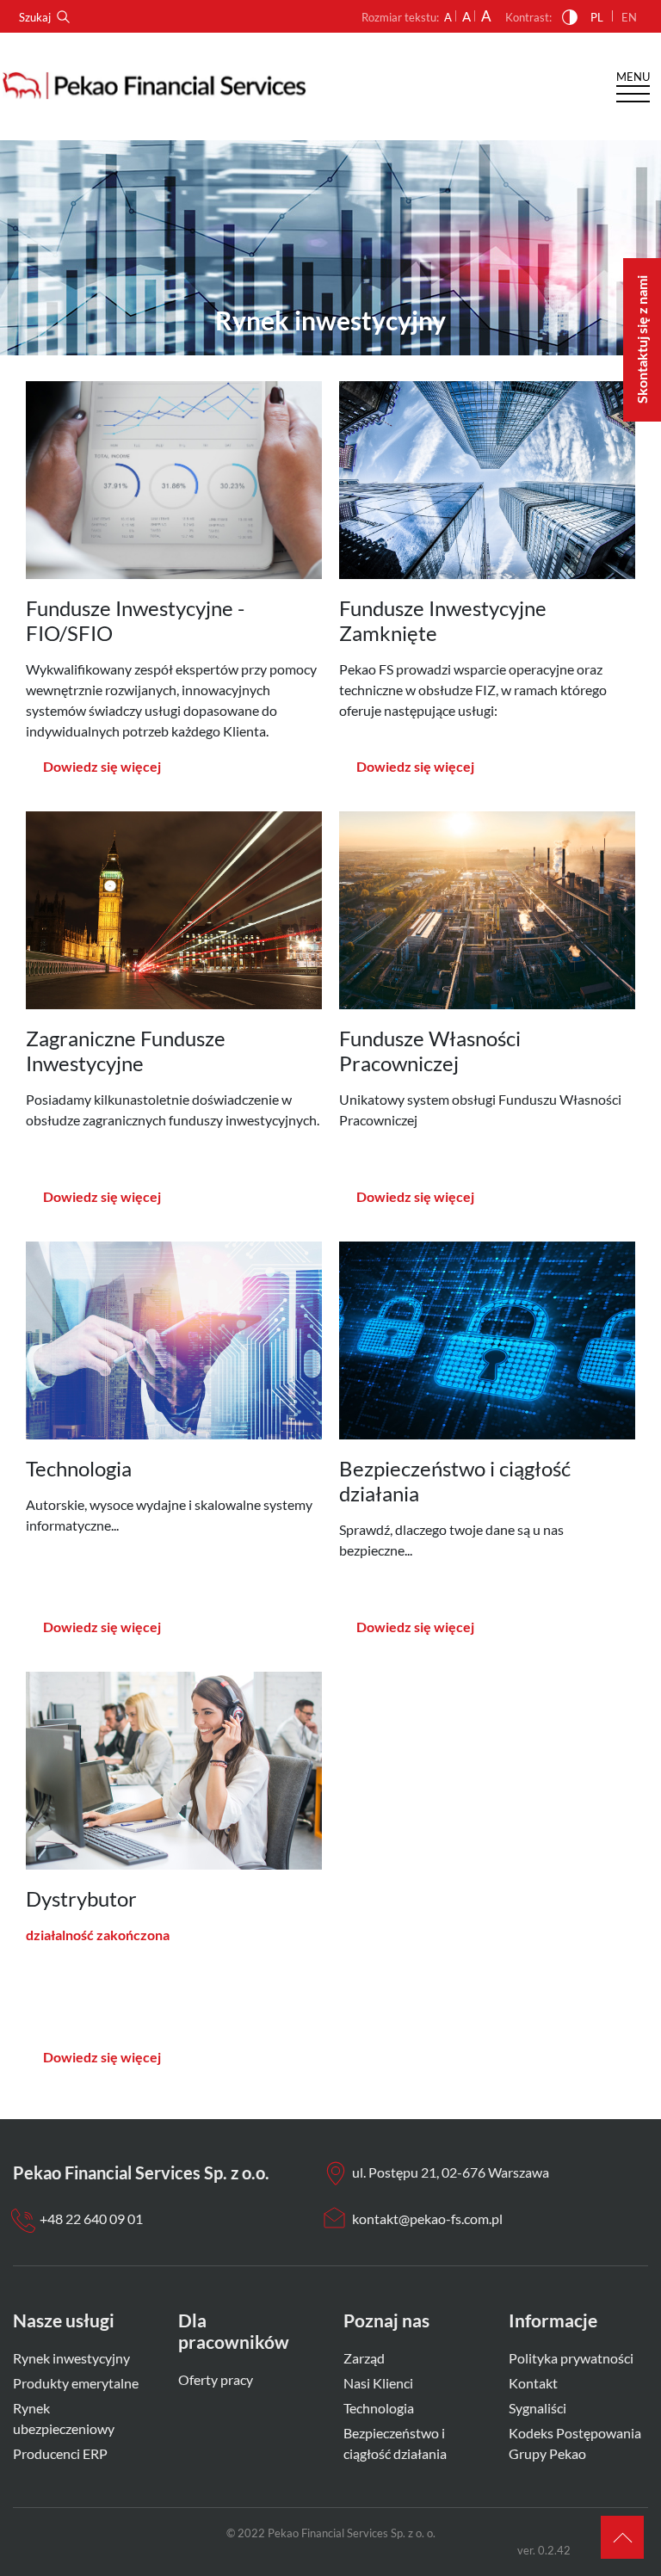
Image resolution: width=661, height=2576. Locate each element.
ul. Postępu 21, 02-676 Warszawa (451, 2172)
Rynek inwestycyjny (71, 2358)
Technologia (379, 2408)
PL (597, 17)
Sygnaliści (537, 2408)
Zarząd (364, 2358)
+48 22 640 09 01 (91, 2219)
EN (629, 17)
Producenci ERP (60, 2453)
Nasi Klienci (378, 2383)
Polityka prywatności (571, 2358)
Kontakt (533, 2383)
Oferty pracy (216, 2379)
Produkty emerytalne (76, 2383)
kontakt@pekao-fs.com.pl (427, 2219)
